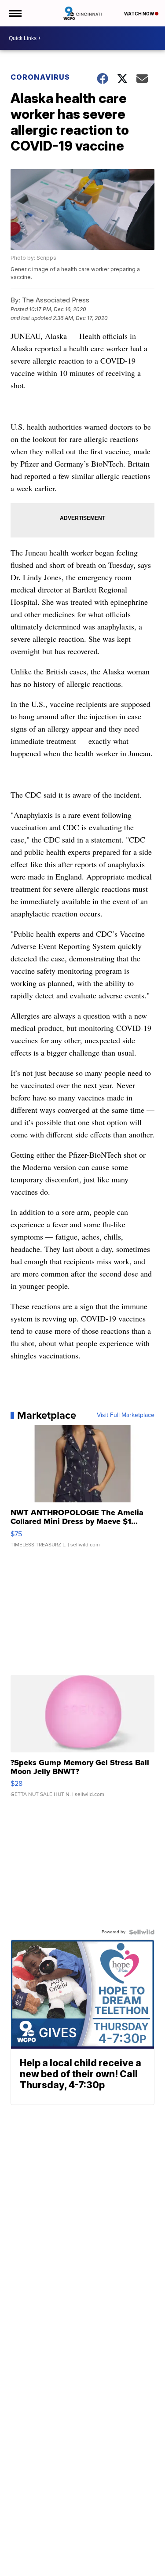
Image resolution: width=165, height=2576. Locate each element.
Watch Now (139, 14)
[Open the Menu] (15, 13)
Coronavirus (40, 77)
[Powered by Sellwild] (142, 1932)
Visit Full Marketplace (126, 1415)
